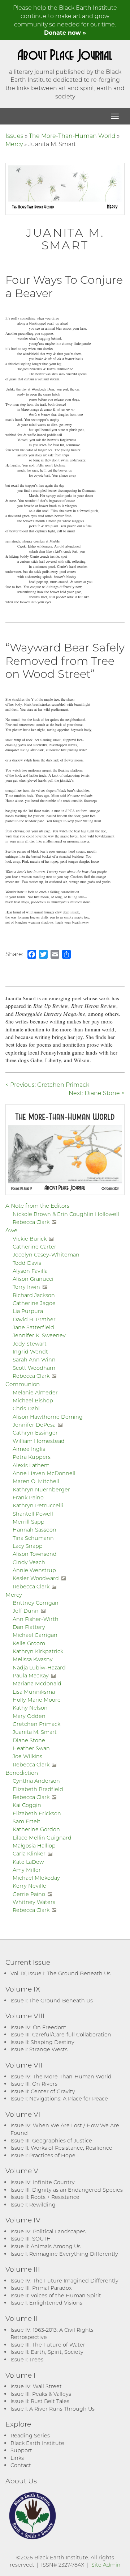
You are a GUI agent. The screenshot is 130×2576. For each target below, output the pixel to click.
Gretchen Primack (36, 1724)
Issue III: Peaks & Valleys (41, 2394)
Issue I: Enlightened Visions (46, 2303)
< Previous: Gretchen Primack (47, 1084)
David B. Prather (34, 1319)
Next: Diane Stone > (97, 1093)
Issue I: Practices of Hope (43, 2155)
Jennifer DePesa (34, 1425)
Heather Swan (31, 1748)
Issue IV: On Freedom (38, 2027)
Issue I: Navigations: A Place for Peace (59, 2098)
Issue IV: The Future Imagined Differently (64, 2281)
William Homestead (39, 1441)
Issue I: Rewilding (33, 2205)
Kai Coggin (27, 1805)
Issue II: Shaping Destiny (42, 2042)
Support (21, 2450)
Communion (23, 1384)
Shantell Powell (33, 1514)
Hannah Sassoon (34, 1530)
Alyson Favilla (30, 1271)
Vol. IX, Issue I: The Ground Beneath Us (60, 1973)
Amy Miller (27, 1870)
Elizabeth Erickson (37, 1813)
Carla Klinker (29, 1853)
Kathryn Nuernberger (41, 1489)
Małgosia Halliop (34, 1846)
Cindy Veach (29, 1562)
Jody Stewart (30, 1344)
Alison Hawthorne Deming (48, 1417)
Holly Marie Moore (37, 1700)
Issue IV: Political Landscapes (48, 2231)
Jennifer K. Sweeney (39, 1335)
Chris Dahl (26, 1408)
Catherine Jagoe (34, 1303)
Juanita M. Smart (35, 1732)
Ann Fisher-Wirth (36, 1619)
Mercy (14, 144)
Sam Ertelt (27, 1821)
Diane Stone (29, 1740)
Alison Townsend (35, 1554)
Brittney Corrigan (36, 1603)
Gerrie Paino (29, 1894)
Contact (21, 2465)
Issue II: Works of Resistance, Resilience (61, 2148)
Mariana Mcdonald (37, 1683)
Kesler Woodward (36, 1578)
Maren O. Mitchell (36, 1481)
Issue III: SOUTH (31, 2239)
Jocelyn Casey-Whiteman (46, 1255)
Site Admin (106, 2565)
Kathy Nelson (30, 1708)
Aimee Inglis (29, 1449)
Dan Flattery (29, 1627)
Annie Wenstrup (34, 1570)
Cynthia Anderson (36, 1781)
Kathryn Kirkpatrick (38, 1651)
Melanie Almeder (35, 1392)
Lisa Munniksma (34, 1692)
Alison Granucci (33, 1279)
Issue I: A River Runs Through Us (53, 2409)
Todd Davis (27, 1263)
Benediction (22, 1773)
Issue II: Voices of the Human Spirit (56, 2295)
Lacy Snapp (28, 1546)
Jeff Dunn (26, 1611)
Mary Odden (29, 1716)
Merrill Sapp (29, 1522)
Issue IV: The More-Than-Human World (61, 2076)
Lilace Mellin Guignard (42, 1838)
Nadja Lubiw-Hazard (39, 1667)
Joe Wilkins (27, 1756)
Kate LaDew (28, 1862)
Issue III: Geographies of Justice (51, 2140)
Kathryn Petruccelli (38, 1505)
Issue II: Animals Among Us (45, 2246)
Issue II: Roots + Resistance (45, 2197)
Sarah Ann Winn (34, 1359)
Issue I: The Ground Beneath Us (52, 2000)
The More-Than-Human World (72, 136)
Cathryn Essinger (35, 1433)
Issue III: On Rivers (34, 2084)
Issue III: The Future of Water (48, 2345)
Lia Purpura (28, 1311)
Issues (14, 136)
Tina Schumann (33, 1538)
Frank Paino (28, 1497)
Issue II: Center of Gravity (43, 2091)
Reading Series (30, 2435)
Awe (11, 1230)
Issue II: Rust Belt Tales (40, 2401)
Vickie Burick (30, 1239)
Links (17, 2458)
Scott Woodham (34, 1368)
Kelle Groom (29, 1643)
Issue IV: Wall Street (36, 2386)
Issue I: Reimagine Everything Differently (64, 2254)
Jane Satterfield (33, 1327)
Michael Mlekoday (36, 1878)
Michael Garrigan (35, 1635)
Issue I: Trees (27, 2359)
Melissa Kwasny (33, 1659)
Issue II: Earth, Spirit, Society (47, 2352)
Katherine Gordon (36, 1829)
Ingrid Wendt (30, 1352)
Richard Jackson (34, 1295)
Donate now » (65, 32)
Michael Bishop (33, 1400)
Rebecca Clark (31, 1222)
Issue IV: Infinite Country (43, 2182)
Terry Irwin (26, 1287)
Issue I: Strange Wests (39, 2049)
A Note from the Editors (37, 1205)
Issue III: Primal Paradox (41, 2288)
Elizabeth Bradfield (38, 1789)
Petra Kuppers (32, 1457)
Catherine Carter (34, 1247)
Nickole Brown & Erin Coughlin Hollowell (66, 1214)
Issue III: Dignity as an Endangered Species (67, 2190)
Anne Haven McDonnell (44, 1473)
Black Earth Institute (37, 2443)
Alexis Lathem (31, 1465)
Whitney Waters (34, 1902)
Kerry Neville (29, 1886)
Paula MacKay (31, 1675)
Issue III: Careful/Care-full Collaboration (61, 2034)
